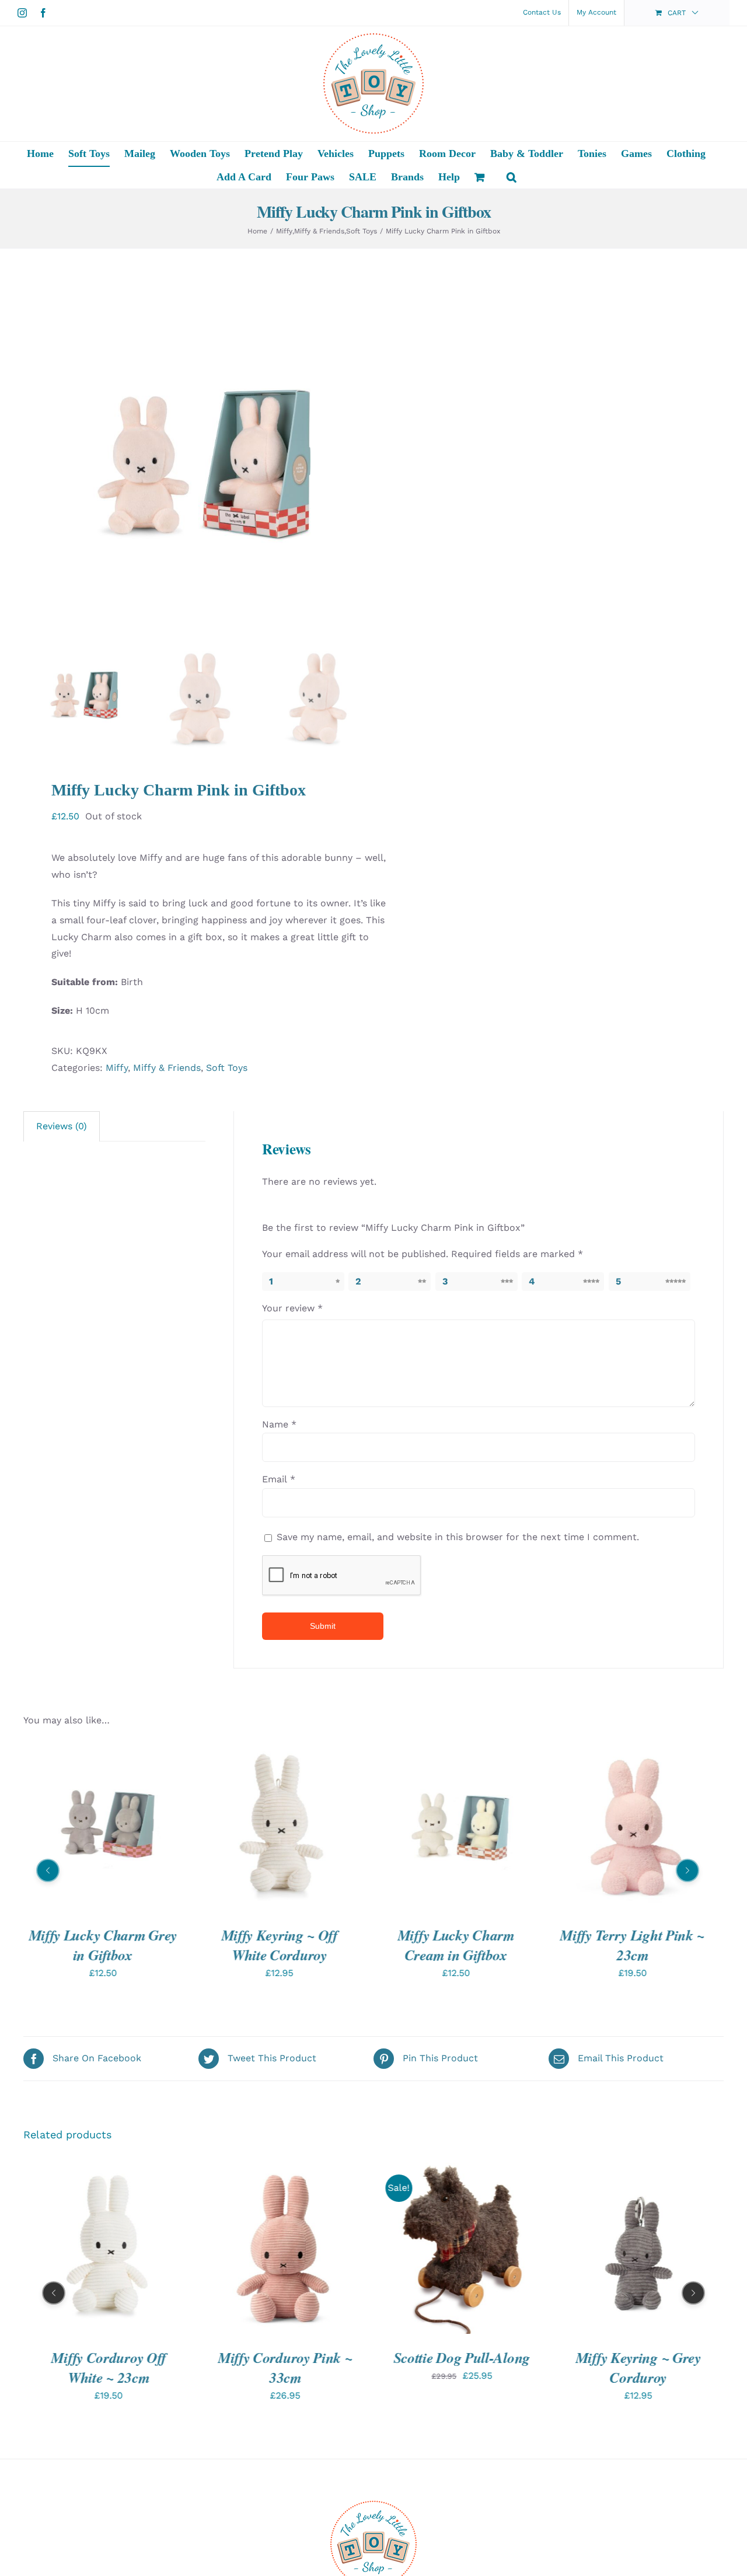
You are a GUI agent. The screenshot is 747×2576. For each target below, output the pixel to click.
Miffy (117, 1068)
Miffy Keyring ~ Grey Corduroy (462, 2367)
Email (279, 1479)
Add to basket (243, 1828)
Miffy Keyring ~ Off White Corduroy (279, 1944)
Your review (292, 1308)
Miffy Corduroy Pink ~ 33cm (109, 2367)
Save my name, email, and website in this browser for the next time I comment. (458, 1537)
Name (279, 1424)
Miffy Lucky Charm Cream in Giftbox (456, 1944)
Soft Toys (227, 1068)
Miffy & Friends (167, 1068)
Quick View (103, 1828)
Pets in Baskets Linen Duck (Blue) (638, 2367)
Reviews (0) (62, 1126)
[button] (512, 177)
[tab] (62, 1126)
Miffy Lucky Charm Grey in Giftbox (103, 1944)
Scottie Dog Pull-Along (285, 2357)
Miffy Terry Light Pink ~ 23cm (633, 1944)
